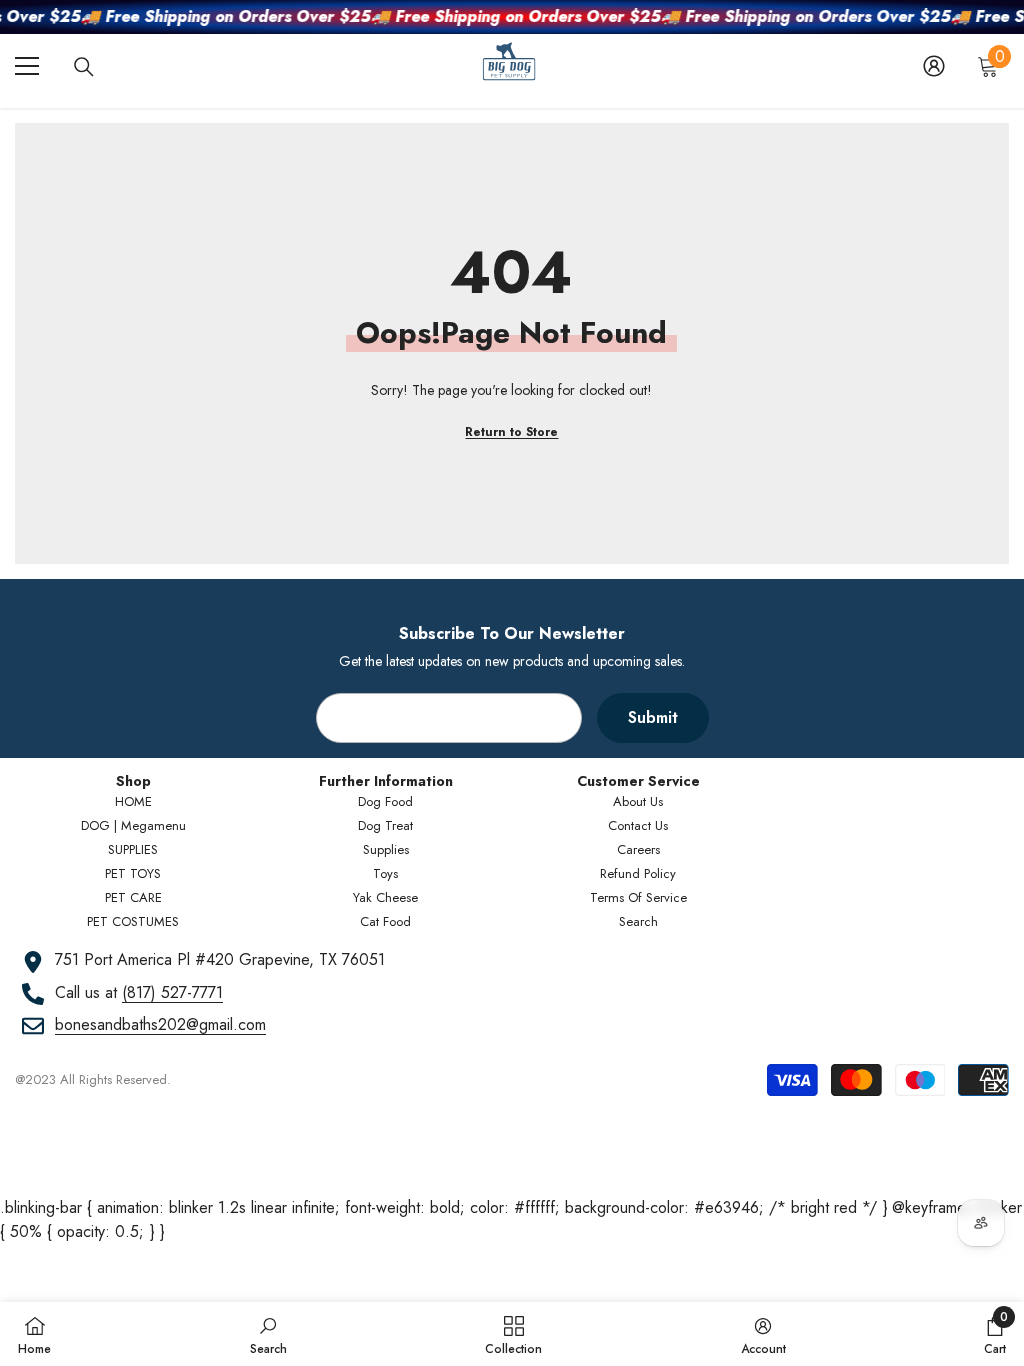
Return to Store (511, 432)
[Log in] (934, 66)
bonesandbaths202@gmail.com (160, 1024)
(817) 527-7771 (172, 992)
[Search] (84, 67)
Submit (653, 717)
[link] (268, 1334)
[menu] (27, 66)
